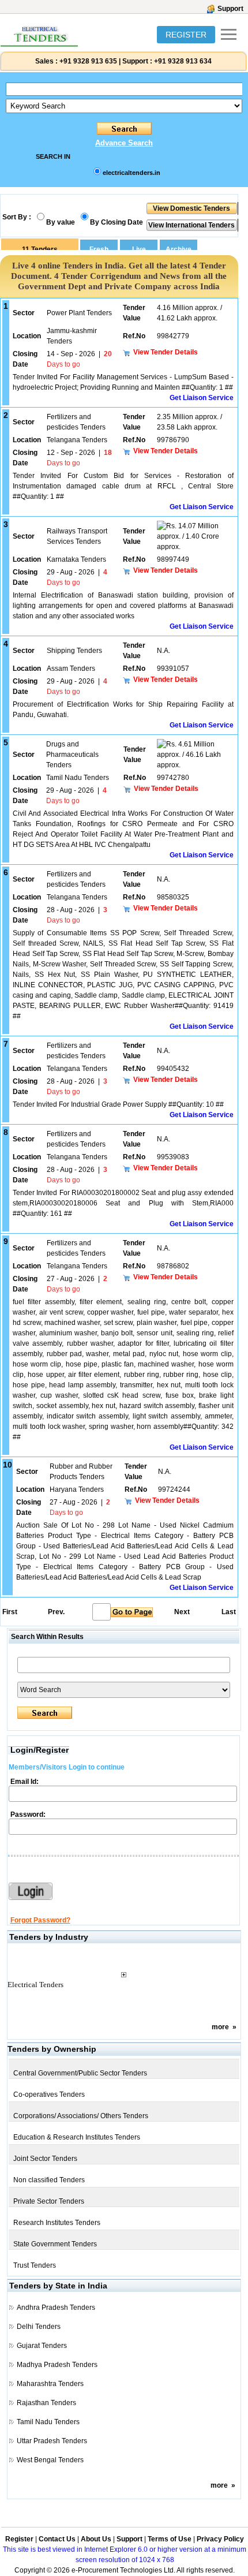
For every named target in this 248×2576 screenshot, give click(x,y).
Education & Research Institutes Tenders (77, 2137)
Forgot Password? (40, 1920)
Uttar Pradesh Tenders (52, 2441)
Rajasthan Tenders (46, 2403)
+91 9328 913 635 (87, 61)
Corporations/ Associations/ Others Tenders (81, 2116)
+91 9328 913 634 (183, 61)
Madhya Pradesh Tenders (57, 2365)
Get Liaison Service (202, 398)
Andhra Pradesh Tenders (56, 2308)
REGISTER (186, 35)
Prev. (56, 1612)
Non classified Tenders (49, 2180)
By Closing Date (117, 222)
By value (61, 222)
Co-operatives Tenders (49, 2095)
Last (229, 1612)
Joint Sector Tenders (45, 2159)
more (220, 2027)
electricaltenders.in (131, 173)
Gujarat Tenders (42, 2346)
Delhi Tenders (39, 2327)
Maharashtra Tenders (50, 2384)
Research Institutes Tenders (57, 2223)
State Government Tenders (55, 2244)
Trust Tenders (35, 2265)
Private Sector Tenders (49, 2201)
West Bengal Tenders (50, 2460)
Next (182, 1612)
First (9, 1612)
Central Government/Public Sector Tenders (80, 2073)
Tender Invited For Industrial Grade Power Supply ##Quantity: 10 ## (118, 1104)
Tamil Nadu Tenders (48, 2422)
